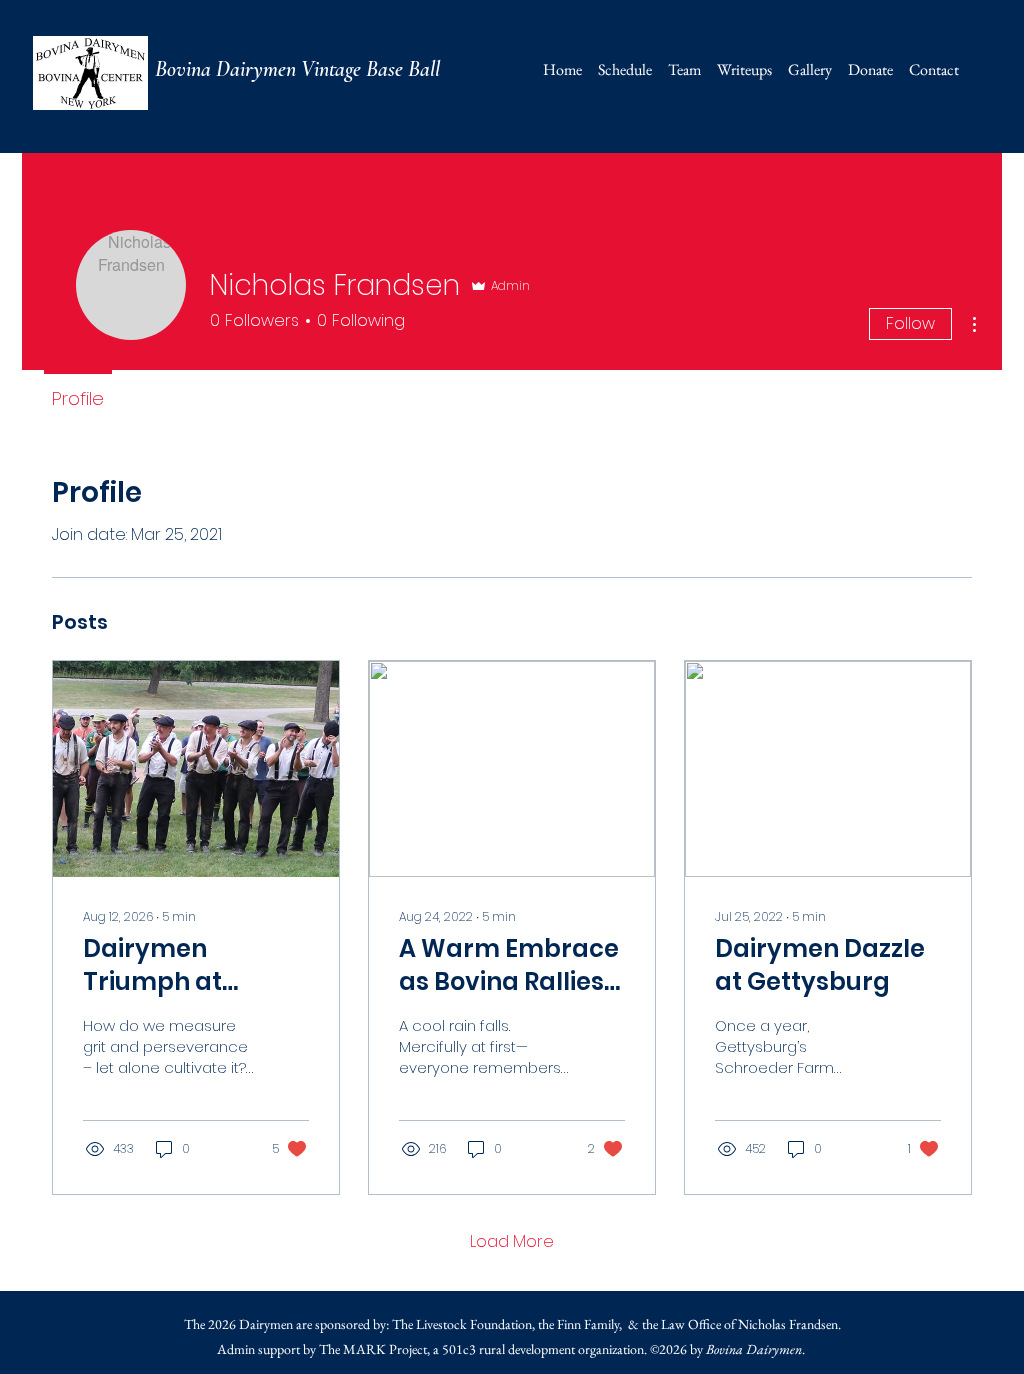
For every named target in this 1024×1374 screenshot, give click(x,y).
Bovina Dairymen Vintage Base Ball (297, 69)
